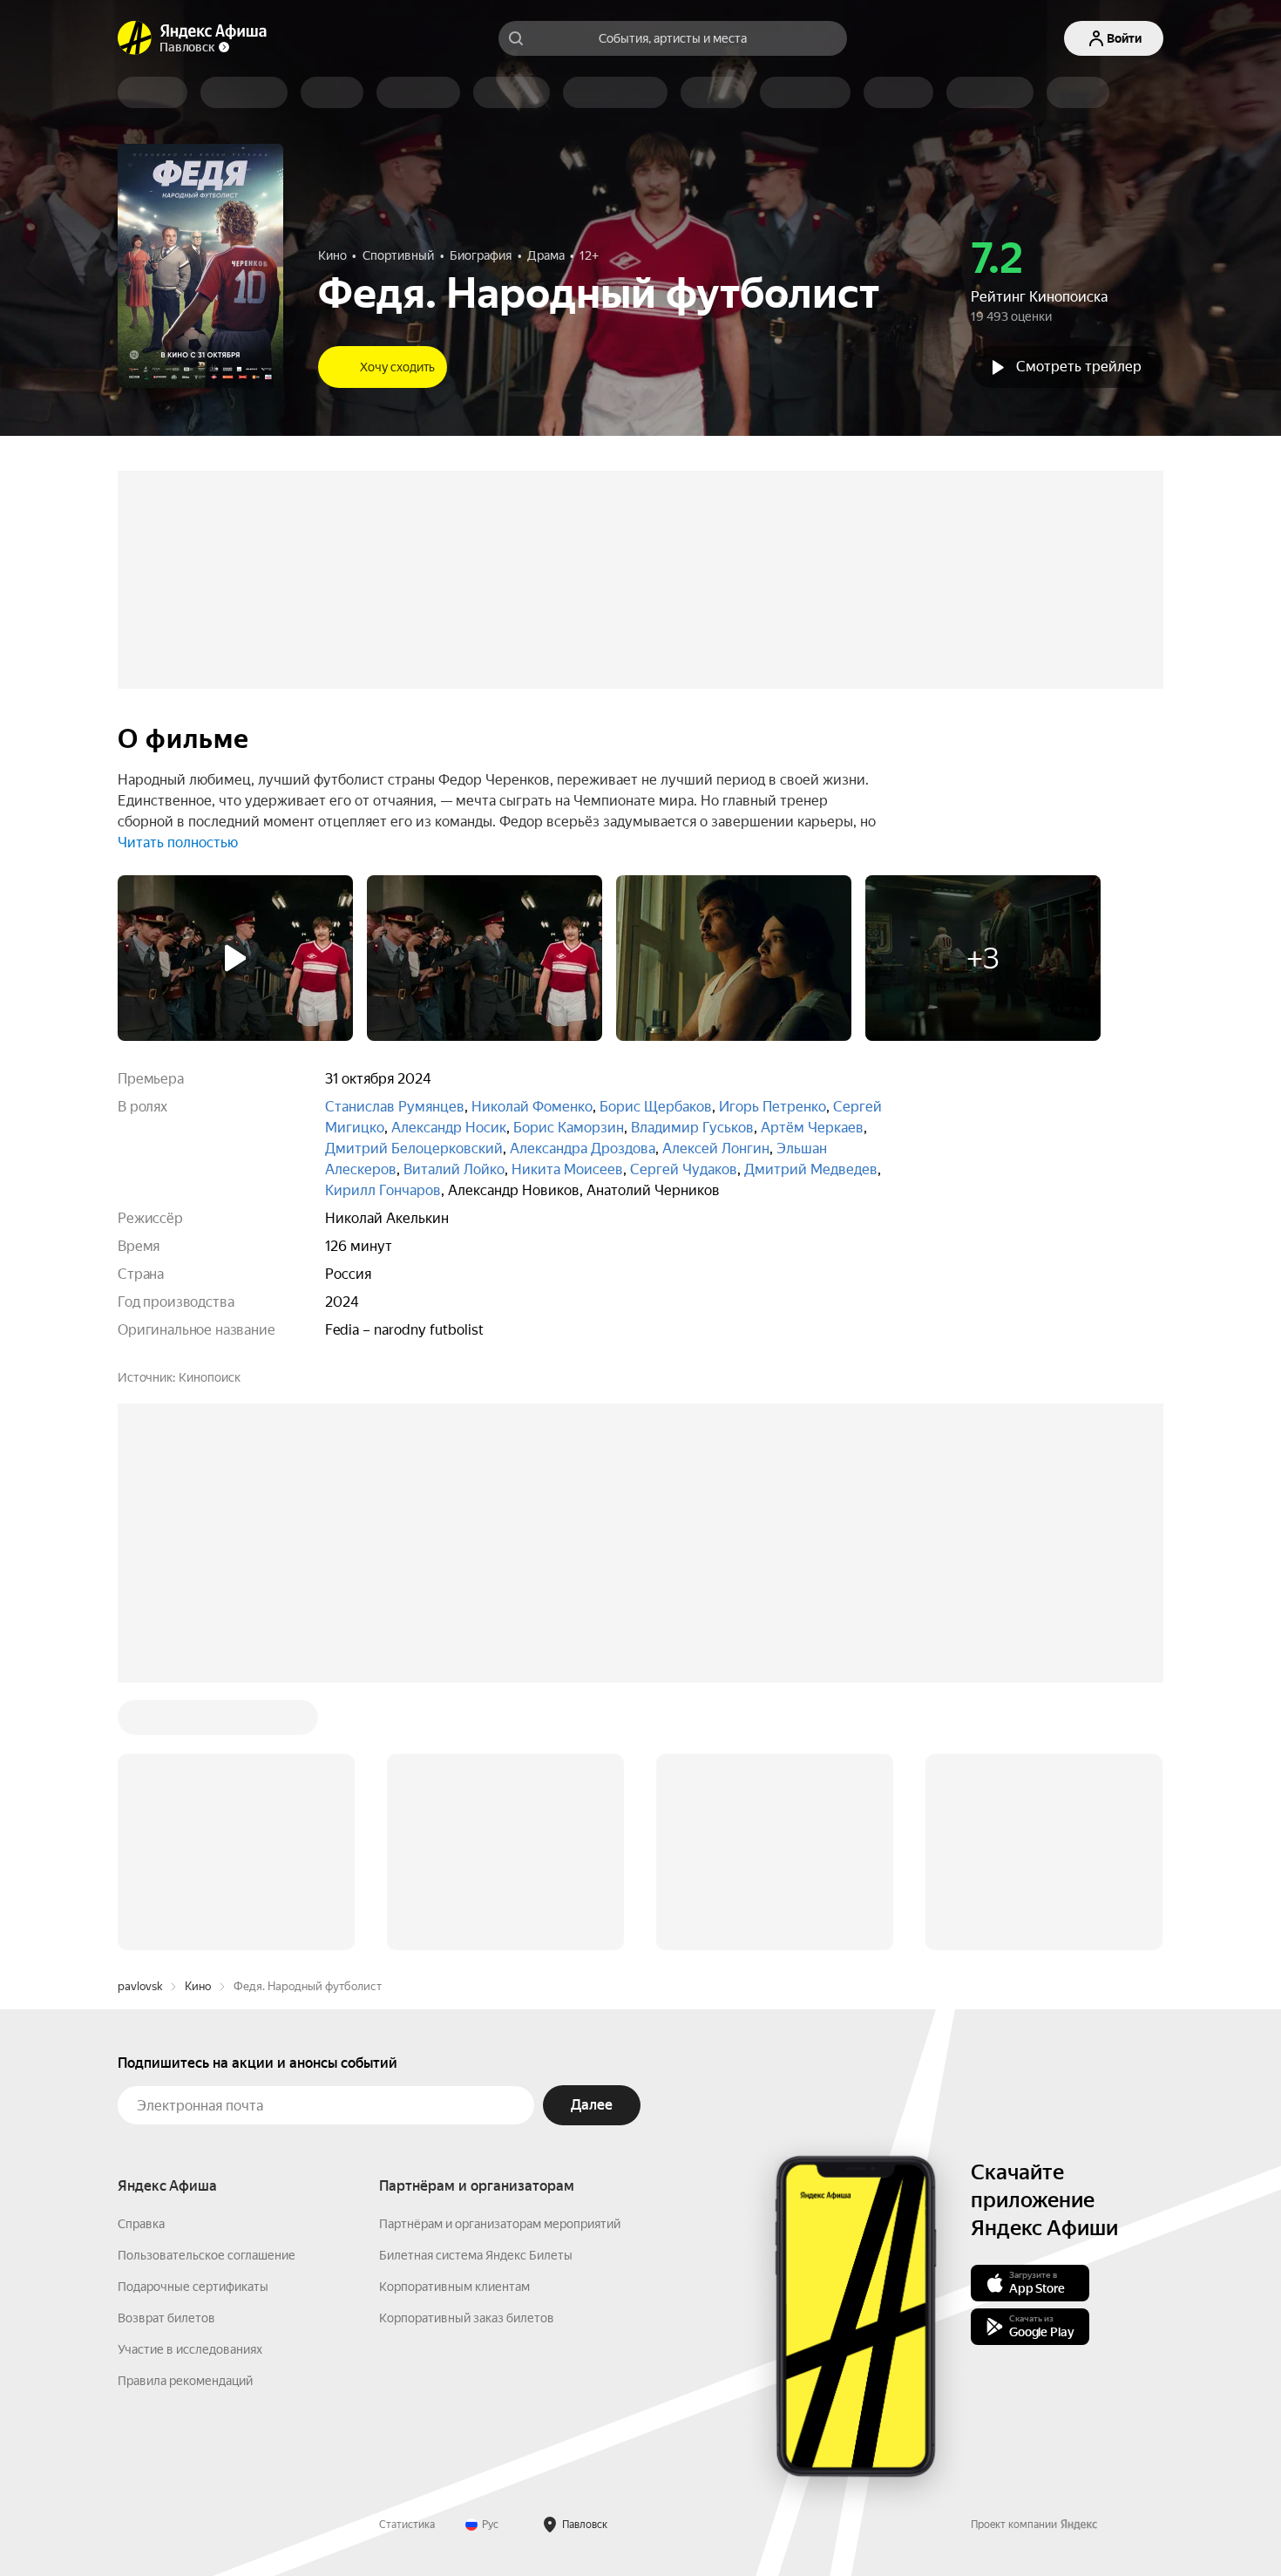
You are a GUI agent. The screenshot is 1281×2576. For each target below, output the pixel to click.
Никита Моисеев (567, 1169)
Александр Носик (449, 1128)
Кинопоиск (210, 1377)
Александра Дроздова (583, 1149)
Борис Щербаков (656, 1107)
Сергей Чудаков (684, 1169)
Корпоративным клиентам (454, 2022)
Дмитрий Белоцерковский (414, 1149)
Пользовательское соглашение (207, 1991)
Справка (141, 1960)
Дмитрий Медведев (811, 1169)
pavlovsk (140, 1722)
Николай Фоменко (532, 1107)
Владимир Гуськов (692, 1128)
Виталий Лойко (454, 1169)
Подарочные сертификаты (193, 2022)
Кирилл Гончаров (383, 1190)
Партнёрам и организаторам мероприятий (500, 1960)
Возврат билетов (166, 2054)
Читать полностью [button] (178, 843)
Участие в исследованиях (190, 2085)
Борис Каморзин (569, 1128)
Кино (198, 1722)
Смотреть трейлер (1079, 367)
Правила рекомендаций (185, 2117)
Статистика (407, 2260)
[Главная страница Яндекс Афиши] (135, 38)
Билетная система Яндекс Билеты (476, 1991)
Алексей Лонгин (716, 1149)
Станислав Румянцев (395, 1107)
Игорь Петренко (773, 1107)
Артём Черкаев (812, 1128)
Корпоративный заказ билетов (467, 2054)
